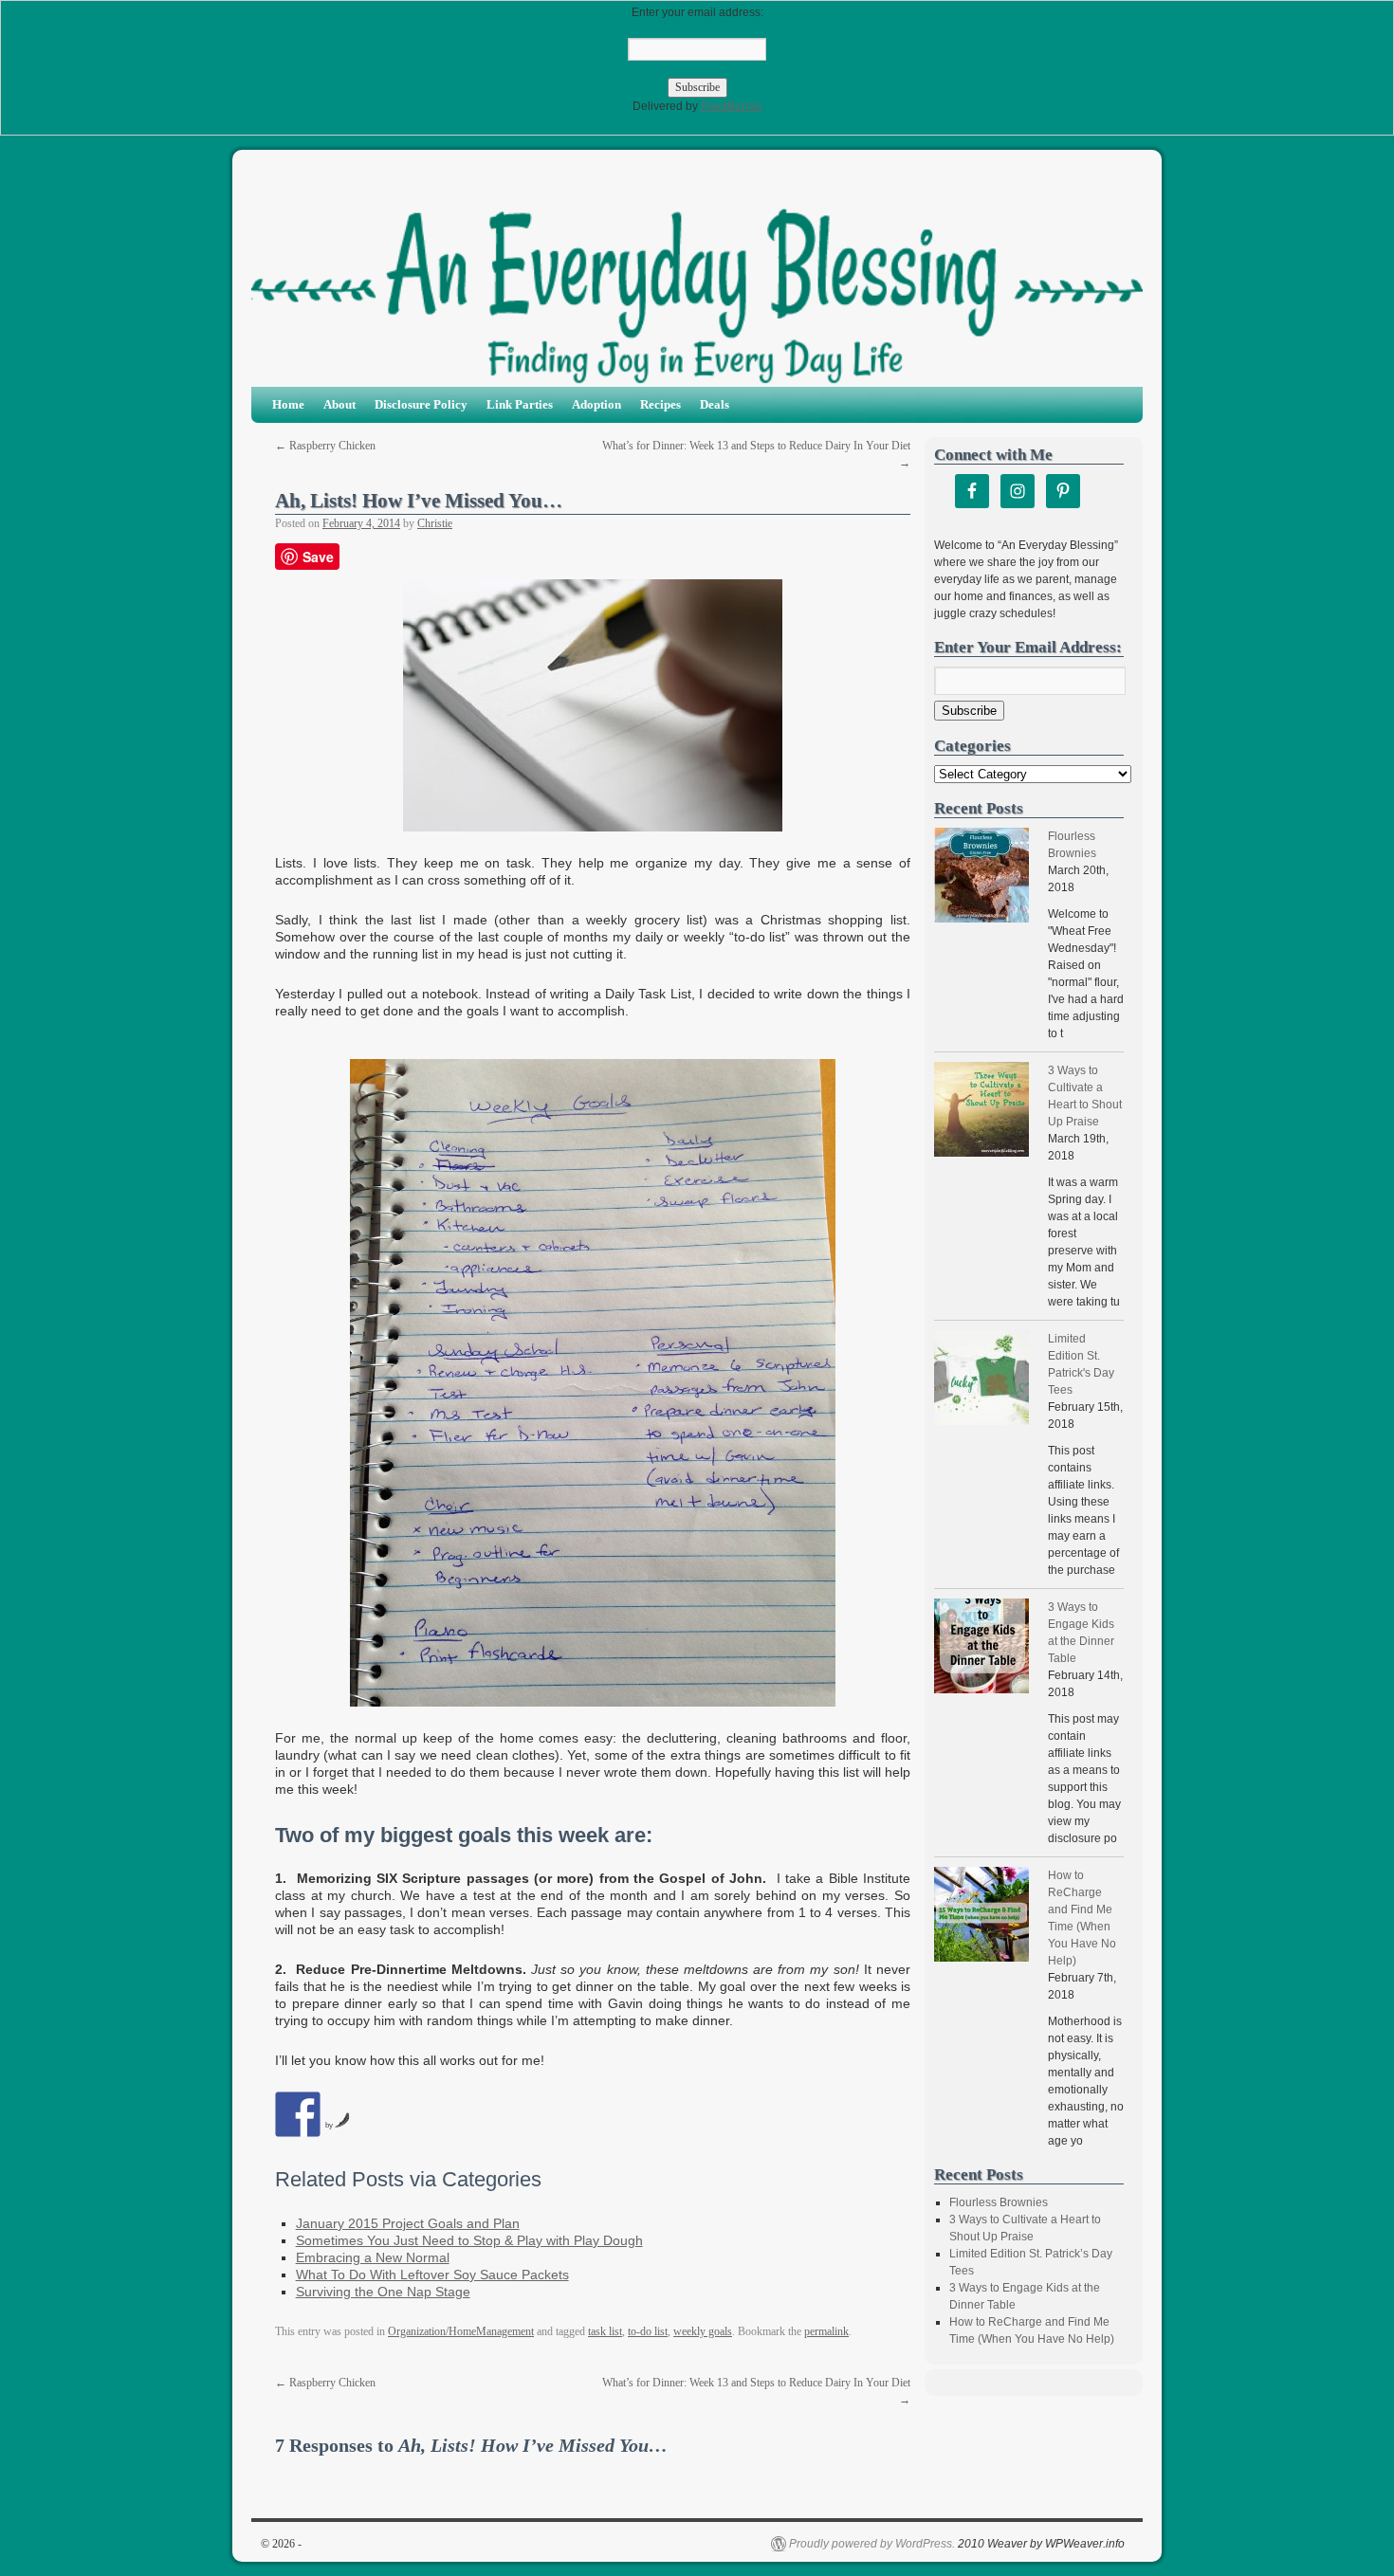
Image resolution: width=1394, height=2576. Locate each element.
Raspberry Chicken (325, 446)
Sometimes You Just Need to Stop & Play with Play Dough (469, 2240)
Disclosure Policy (421, 404)
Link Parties (520, 404)
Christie (435, 523)
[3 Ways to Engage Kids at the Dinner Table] (981, 1648)
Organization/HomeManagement (461, 2331)
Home (288, 404)
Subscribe (969, 711)
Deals (715, 404)
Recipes (660, 404)
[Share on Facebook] (298, 2114)
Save (318, 557)
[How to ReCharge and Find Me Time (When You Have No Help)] (981, 1917)
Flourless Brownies (999, 2202)
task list (605, 2331)
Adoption (596, 404)
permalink (826, 2331)
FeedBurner (732, 106)
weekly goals (703, 2331)
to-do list (648, 2331)
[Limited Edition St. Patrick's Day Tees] (981, 1380)
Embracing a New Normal (373, 2257)
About (339, 404)
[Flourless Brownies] (981, 877)
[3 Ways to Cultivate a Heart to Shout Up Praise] (981, 1112)
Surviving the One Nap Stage (383, 2292)
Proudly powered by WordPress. (872, 2544)
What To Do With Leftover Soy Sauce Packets (432, 2275)
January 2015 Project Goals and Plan (408, 2223)
